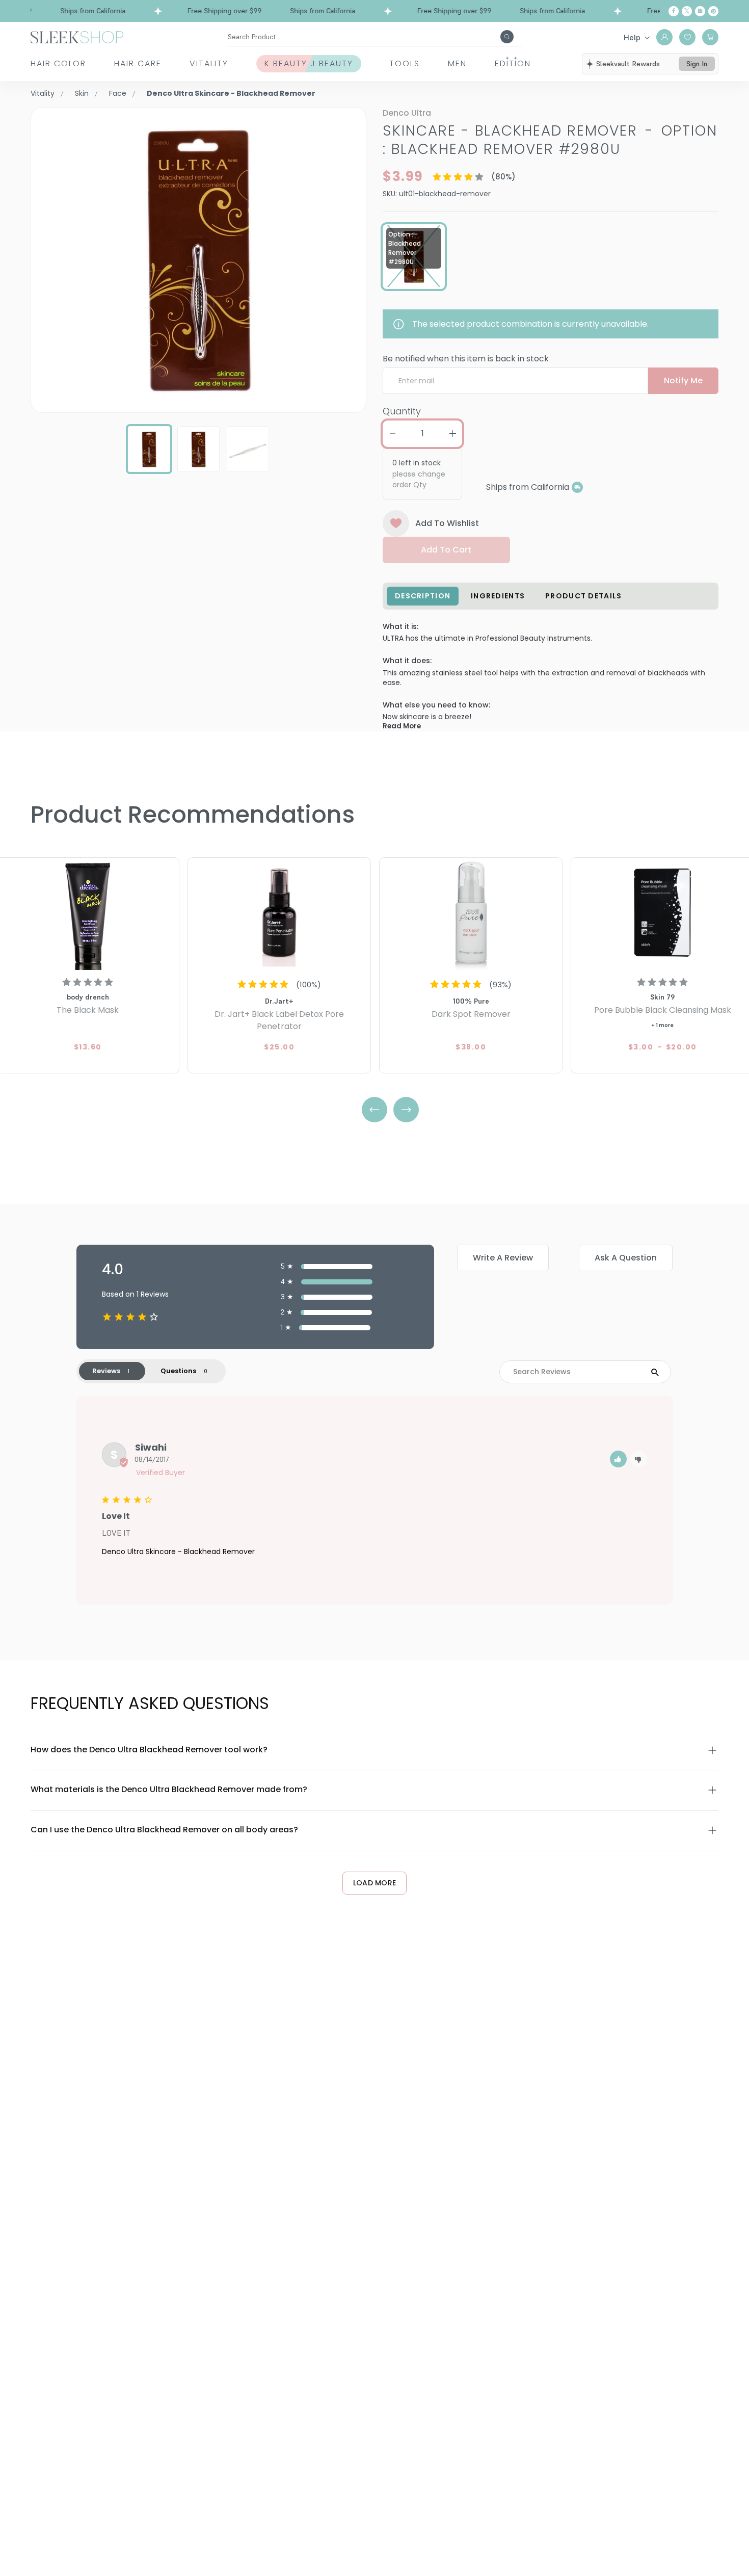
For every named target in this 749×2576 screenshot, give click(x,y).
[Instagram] (700, 11)
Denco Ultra (407, 113)
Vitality (209, 63)
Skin (82, 93)
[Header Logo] (77, 36)
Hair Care (138, 63)
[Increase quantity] (452, 434)
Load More (375, 1883)
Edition (513, 63)
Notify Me (683, 380)
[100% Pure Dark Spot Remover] (471, 915)
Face (118, 93)
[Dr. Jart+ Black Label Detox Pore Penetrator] (279, 915)
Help (632, 37)
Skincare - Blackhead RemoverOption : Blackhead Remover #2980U (550, 140)
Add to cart (446, 550)
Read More (402, 726)
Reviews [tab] (106, 1371)
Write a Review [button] (503, 1258)
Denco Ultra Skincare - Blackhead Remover (178, 1552)
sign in (697, 64)
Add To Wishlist (447, 523)
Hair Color (58, 63)
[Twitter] (687, 11)
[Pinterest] (713, 11)
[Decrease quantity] (392, 434)
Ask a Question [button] (626, 1258)
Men (457, 63)
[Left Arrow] (374, 1110)
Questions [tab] (178, 1371)
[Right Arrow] (406, 1110)
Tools (405, 63)
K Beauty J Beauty (309, 63)
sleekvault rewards (628, 64)
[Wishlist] (687, 37)
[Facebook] (674, 11)
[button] (618, 1459)
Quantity (402, 411)
